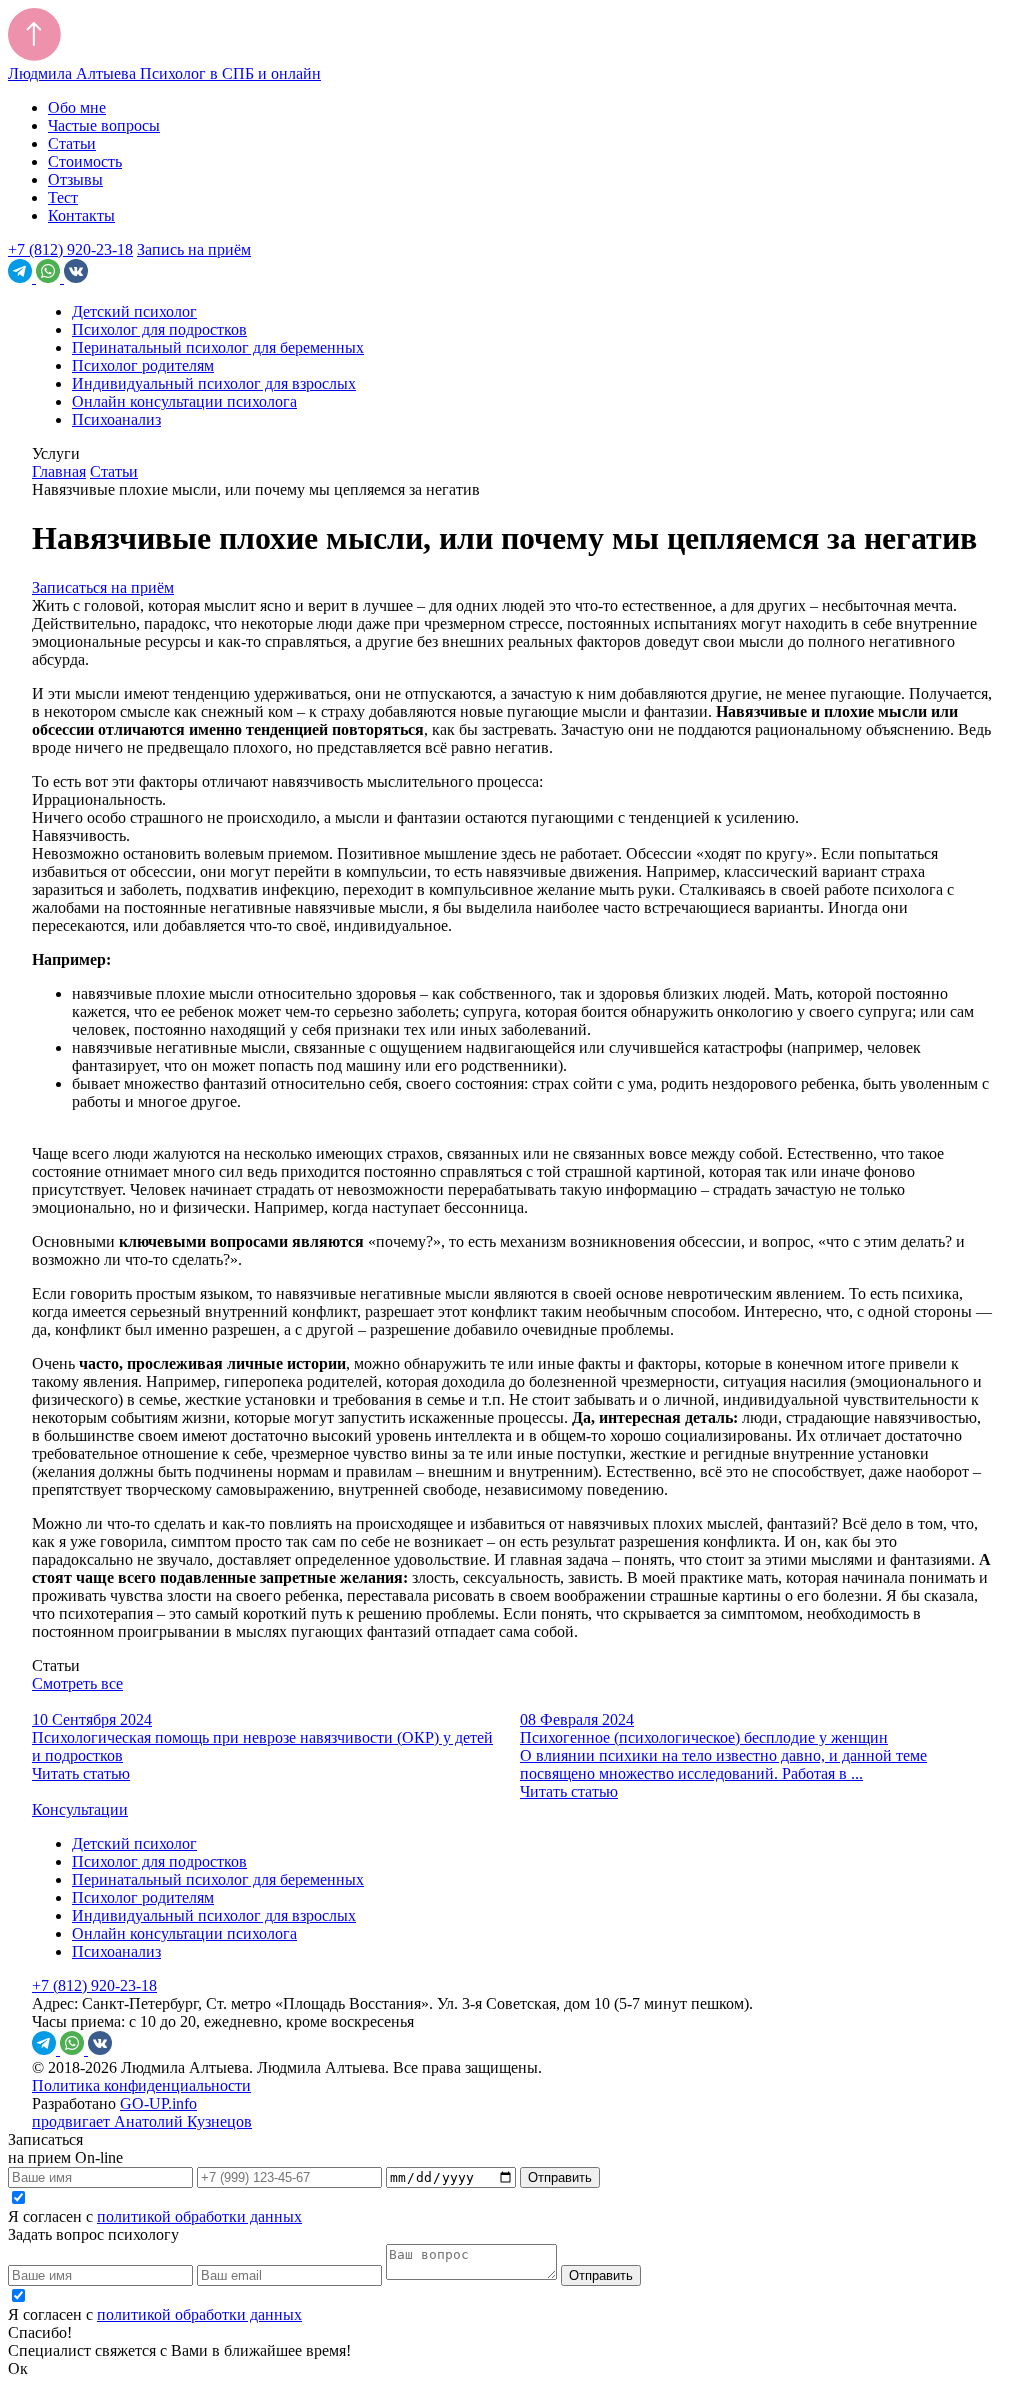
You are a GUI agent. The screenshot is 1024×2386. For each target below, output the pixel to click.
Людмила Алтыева (164, 73)
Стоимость (85, 161)
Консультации (80, 1809)
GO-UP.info (158, 2103)
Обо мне (77, 107)
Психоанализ (116, 419)
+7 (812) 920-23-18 (70, 249)
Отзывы (75, 179)
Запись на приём (194, 249)
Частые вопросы (104, 125)
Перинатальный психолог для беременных (218, 347)
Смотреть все (77, 1683)
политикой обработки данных (199, 2216)
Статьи (72, 143)
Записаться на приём (103, 587)
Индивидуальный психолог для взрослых (214, 383)
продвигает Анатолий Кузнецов (142, 2121)
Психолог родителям (143, 365)
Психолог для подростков (159, 329)
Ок (18, 2368)
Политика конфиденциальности (141, 2085)
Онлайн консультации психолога (184, 401)
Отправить (560, 2177)
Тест (63, 197)
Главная (59, 471)
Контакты (81, 215)
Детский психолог (134, 311)
